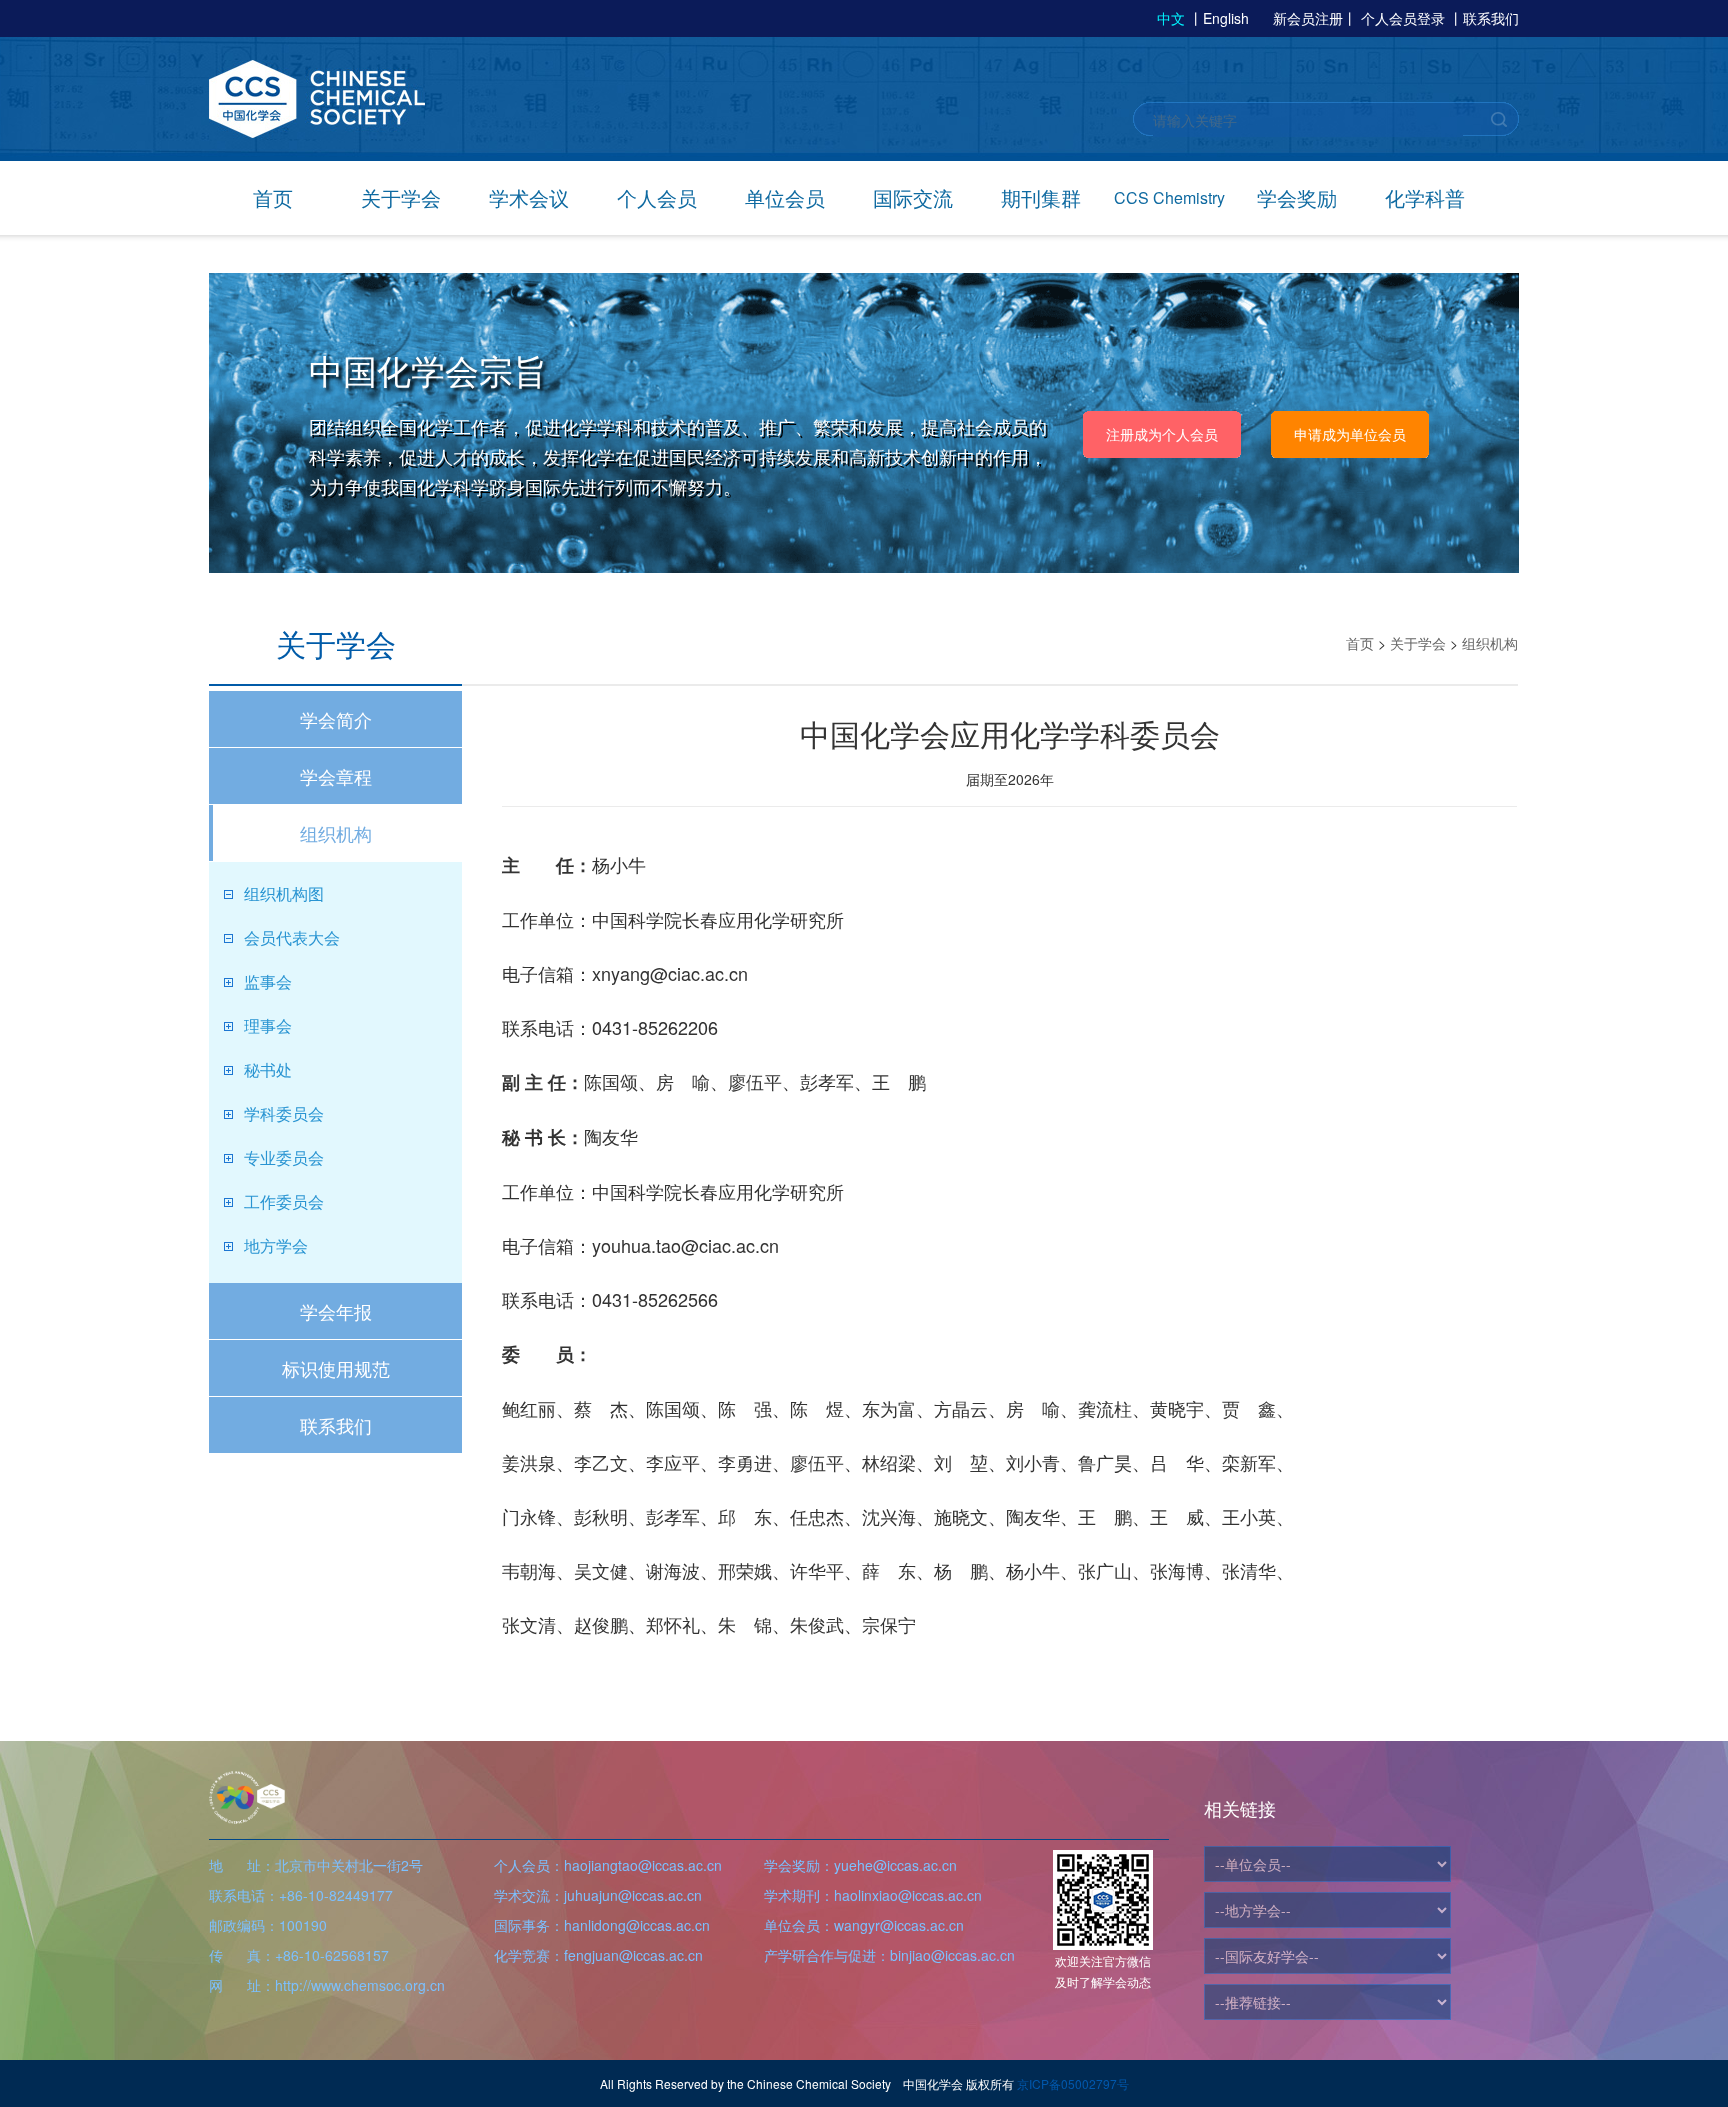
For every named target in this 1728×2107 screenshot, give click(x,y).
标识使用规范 (336, 1368)
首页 (273, 197)
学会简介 (336, 719)
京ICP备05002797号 (1073, 2083)
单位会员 (785, 197)
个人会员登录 (1403, 18)
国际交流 (913, 197)
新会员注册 (1308, 18)
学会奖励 (1297, 197)
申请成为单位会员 (1350, 434)
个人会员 (657, 197)
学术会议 (529, 197)
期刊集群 (1041, 197)
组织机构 (336, 833)
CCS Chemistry (1169, 197)
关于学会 (401, 197)
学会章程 (336, 776)
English (1226, 18)
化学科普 (1425, 197)
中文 (1171, 18)
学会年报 (336, 1311)
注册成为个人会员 (1162, 434)
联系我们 (1491, 18)
